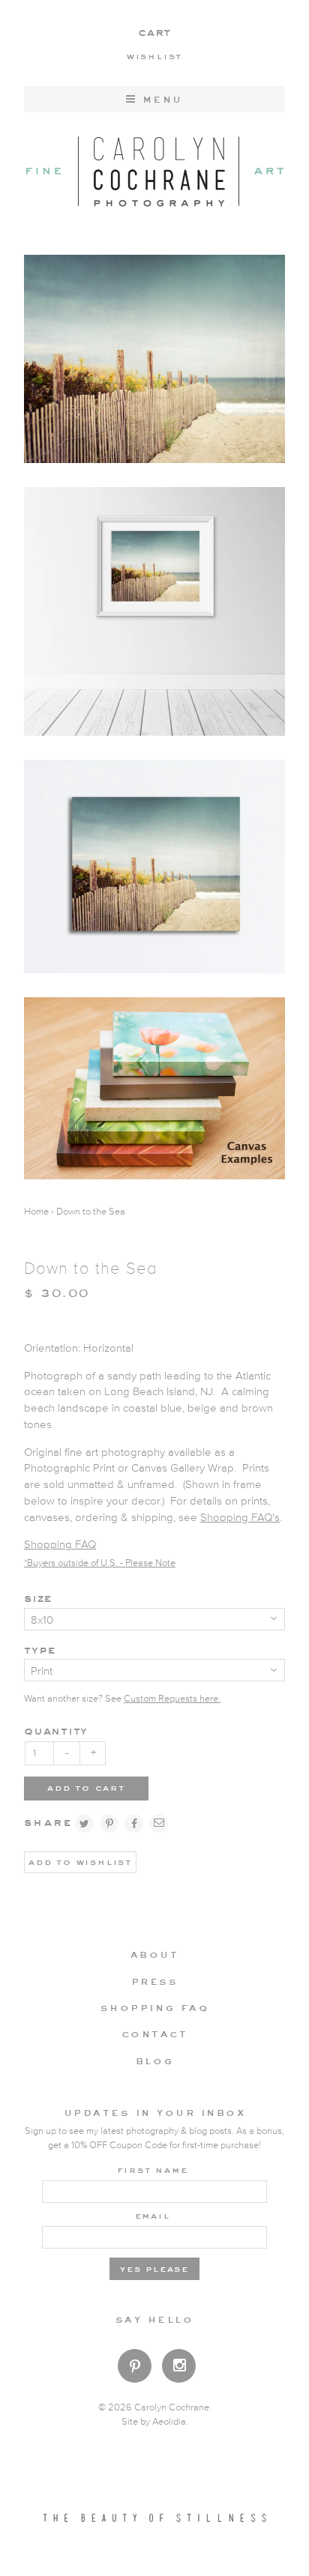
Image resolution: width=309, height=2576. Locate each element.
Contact (155, 2034)
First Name (153, 2169)
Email (153, 2215)
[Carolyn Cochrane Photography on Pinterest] (135, 2369)
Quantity (56, 1730)
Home (36, 1212)
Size (38, 1598)
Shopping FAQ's (240, 1518)
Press (155, 1981)
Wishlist (154, 55)
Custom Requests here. (172, 1699)
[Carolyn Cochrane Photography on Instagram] (179, 2367)
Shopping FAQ (60, 1545)
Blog (154, 2061)
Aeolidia (169, 2422)
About (155, 1954)
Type (40, 1650)
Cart (154, 32)
